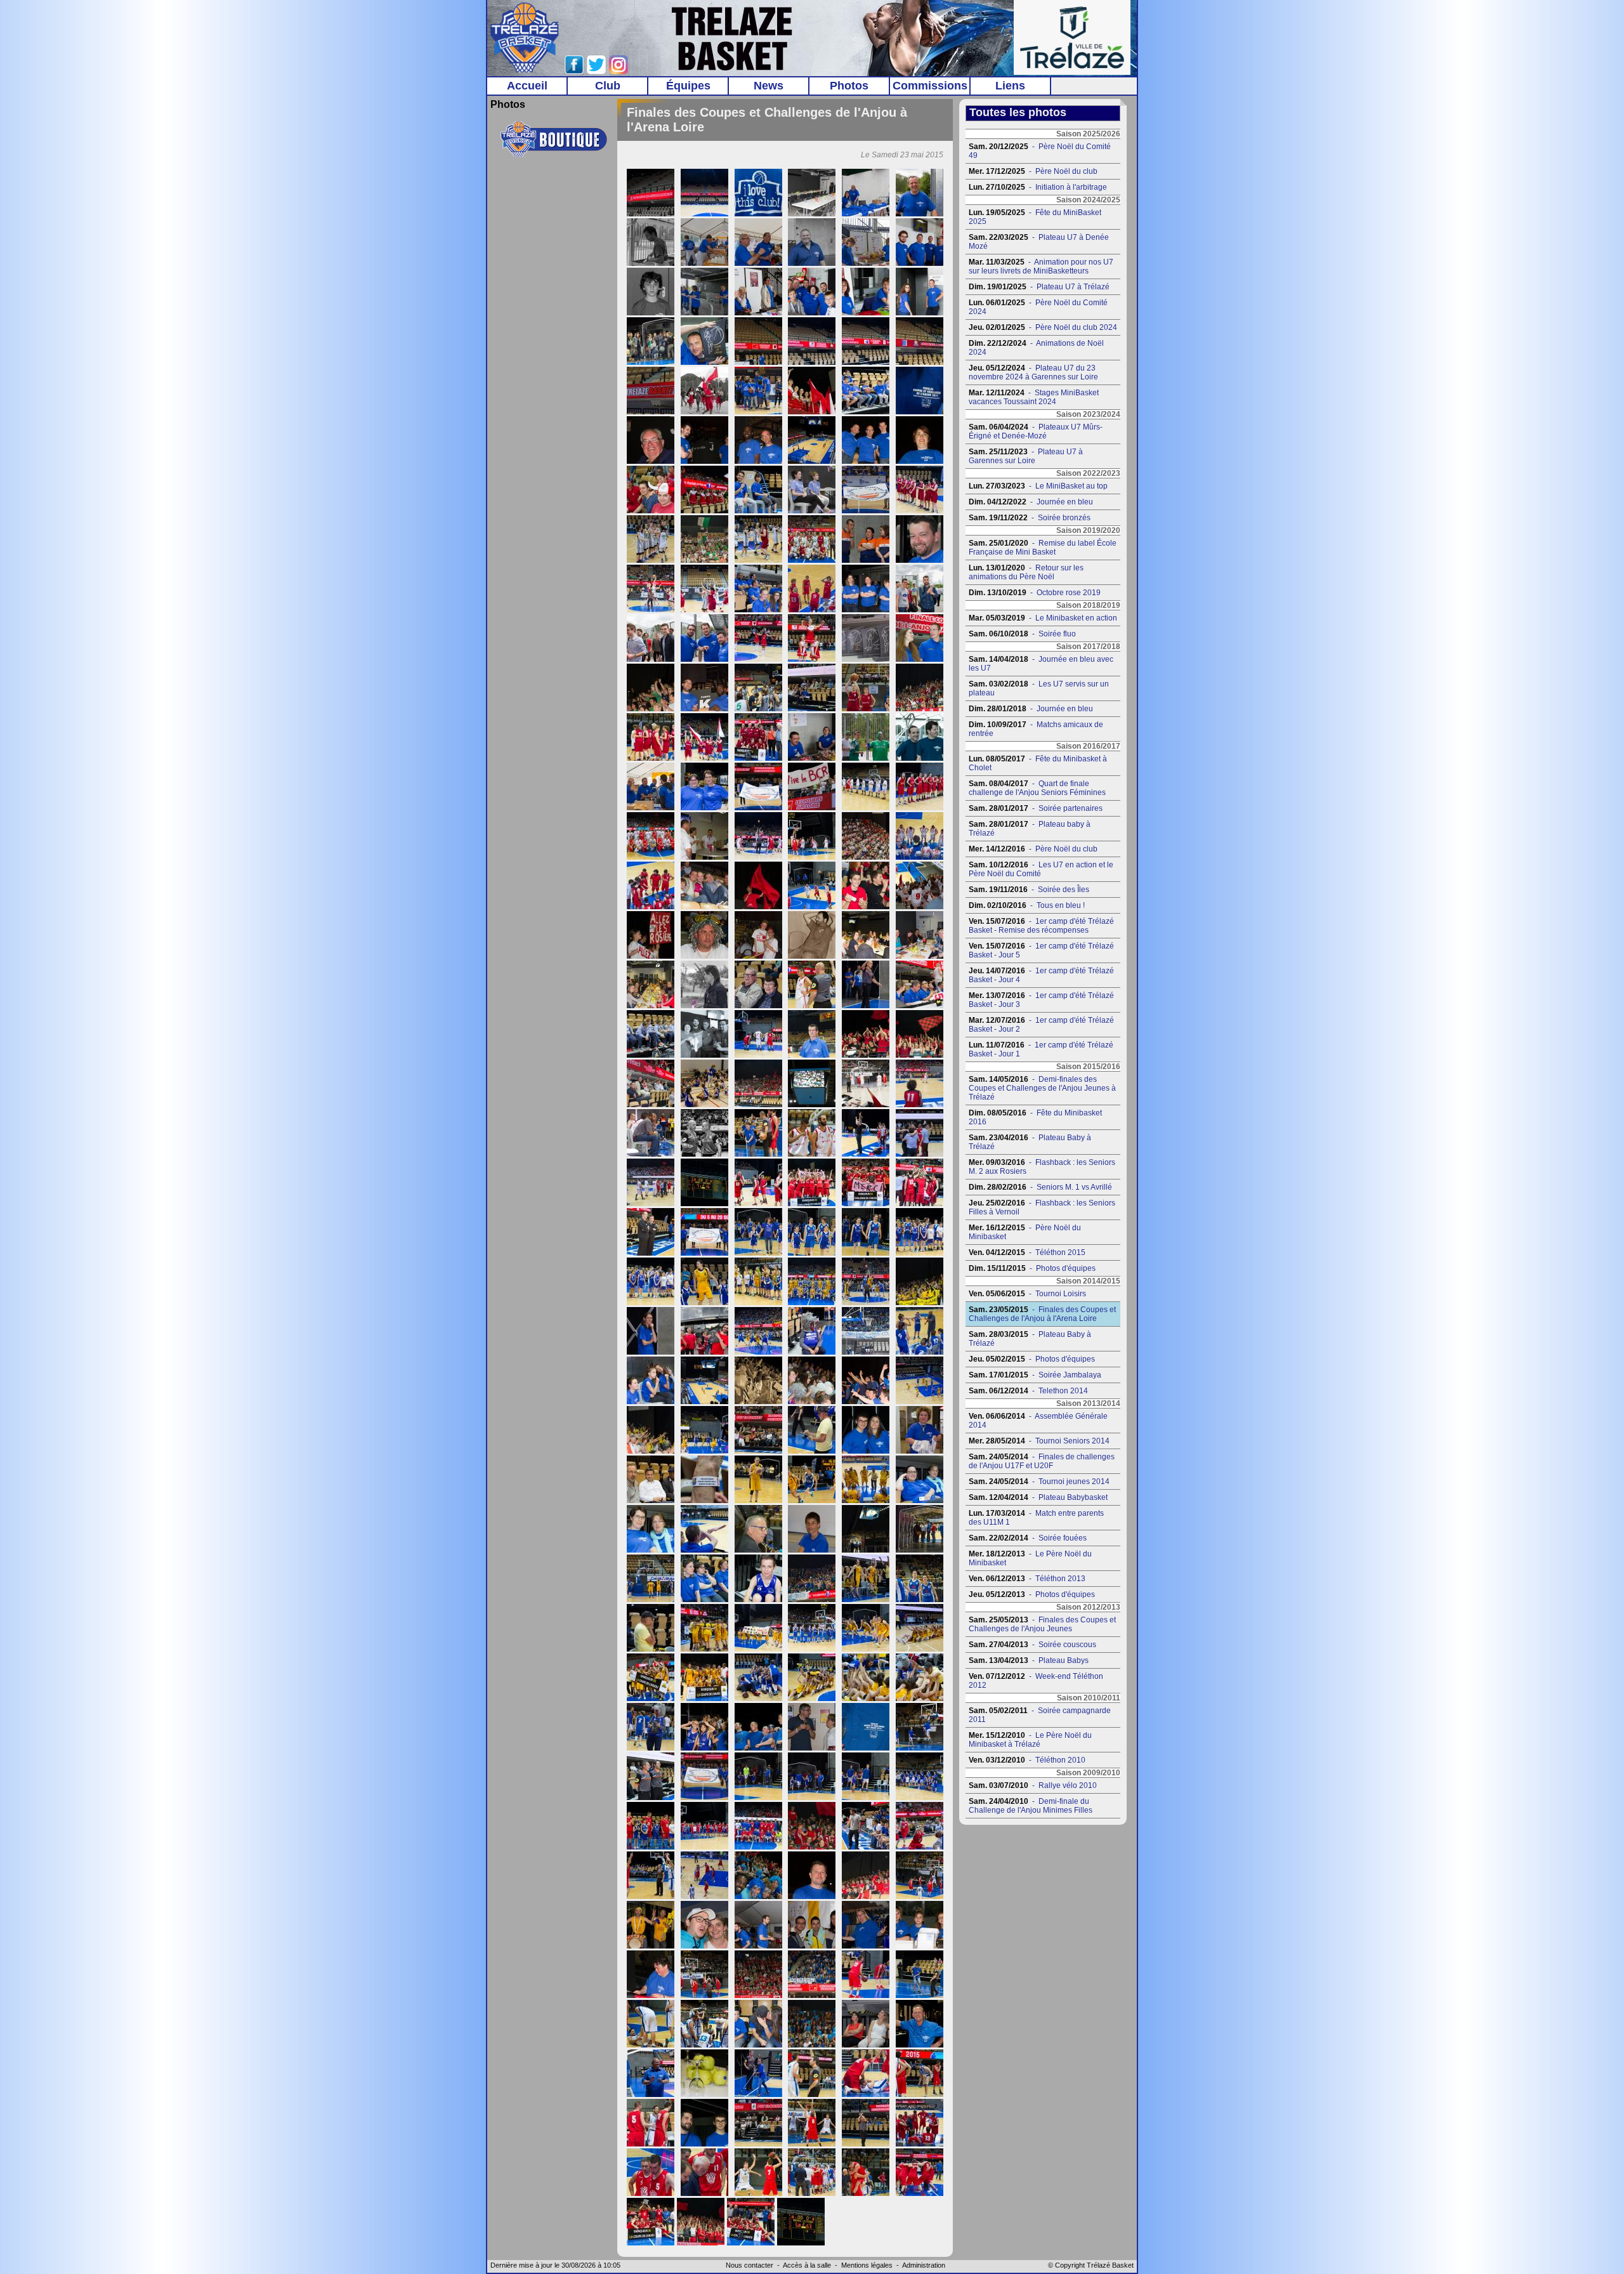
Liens (1010, 86)
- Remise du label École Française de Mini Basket (1043, 548)
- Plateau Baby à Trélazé (1030, 1142)
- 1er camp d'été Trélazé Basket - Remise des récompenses (1041, 926)
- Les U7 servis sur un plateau (1039, 688)
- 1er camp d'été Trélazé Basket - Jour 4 (1041, 975)
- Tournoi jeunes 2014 (1039, 1482)
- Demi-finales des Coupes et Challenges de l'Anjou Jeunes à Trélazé (1042, 1088)
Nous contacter (750, 2265)
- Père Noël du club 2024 (1043, 327)
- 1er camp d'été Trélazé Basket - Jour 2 (1041, 1025)
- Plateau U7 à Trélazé (1039, 287)
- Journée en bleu (1031, 502)
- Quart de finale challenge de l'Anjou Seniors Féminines (1037, 788)
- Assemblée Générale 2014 (1038, 1421)
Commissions (930, 86)
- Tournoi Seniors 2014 (1039, 1441)
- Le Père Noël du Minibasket (1030, 1558)
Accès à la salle (807, 2265)
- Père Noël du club (1033, 171)
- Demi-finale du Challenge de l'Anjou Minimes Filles (1031, 1806)
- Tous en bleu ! (1027, 905)
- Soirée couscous (1032, 1645)
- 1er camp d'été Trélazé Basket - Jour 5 (1041, 950)
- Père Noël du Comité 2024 (1038, 307)
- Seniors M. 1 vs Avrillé (1040, 1187)
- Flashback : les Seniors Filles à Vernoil (1042, 1207)
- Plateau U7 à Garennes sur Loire (1026, 456)
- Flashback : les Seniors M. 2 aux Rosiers (1042, 1167)
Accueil (527, 86)
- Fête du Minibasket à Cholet (1038, 763)
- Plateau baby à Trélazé (1030, 829)
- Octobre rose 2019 (1035, 593)
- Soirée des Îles (1029, 890)
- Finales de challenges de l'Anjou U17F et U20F (1042, 1461)
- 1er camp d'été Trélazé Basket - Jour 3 (1041, 1000)
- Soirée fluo (1022, 634)
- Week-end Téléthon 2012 (1036, 1681)
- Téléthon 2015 (1027, 1252)
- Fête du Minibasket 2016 (1035, 1117)
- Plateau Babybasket (1038, 1497)
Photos (849, 86)
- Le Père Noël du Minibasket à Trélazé (1030, 1740)
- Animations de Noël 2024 (1036, 348)
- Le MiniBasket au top (1038, 486)
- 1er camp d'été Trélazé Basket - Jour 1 (1041, 1049)
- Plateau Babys (1029, 1660)
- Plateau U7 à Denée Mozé (1039, 242)
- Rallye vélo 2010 (1033, 1785)
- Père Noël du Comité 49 (1040, 151)
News (769, 86)
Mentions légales (867, 2265)
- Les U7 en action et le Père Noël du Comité (1041, 869)
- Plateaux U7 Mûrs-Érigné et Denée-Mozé (1036, 431)
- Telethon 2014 (1028, 1391)
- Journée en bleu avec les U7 (1041, 664)
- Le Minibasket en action (1043, 618)
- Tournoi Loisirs (1027, 1294)
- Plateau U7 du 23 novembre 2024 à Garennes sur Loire (1033, 372)
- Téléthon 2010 (1027, 1760)
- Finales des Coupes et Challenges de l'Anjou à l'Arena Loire (1042, 1314)
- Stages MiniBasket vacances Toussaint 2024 (1034, 397)
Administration (924, 2265)
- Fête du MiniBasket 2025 (1035, 217)
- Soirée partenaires (1036, 808)
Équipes (688, 86)
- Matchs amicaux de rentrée (1036, 729)
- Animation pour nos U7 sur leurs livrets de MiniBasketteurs (1041, 266)
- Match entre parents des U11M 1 (1036, 1518)
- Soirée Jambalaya (1035, 1375)
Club (608, 86)
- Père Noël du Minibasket (1025, 1232)
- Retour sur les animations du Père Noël (1026, 572)
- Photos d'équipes (1032, 1268)
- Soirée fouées (1028, 1538)
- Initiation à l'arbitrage (1038, 187)
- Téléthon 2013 (1027, 1579)
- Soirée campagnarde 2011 (1040, 1715)
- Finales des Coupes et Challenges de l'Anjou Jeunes (1042, 1624)
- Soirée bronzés (1030, 518)
